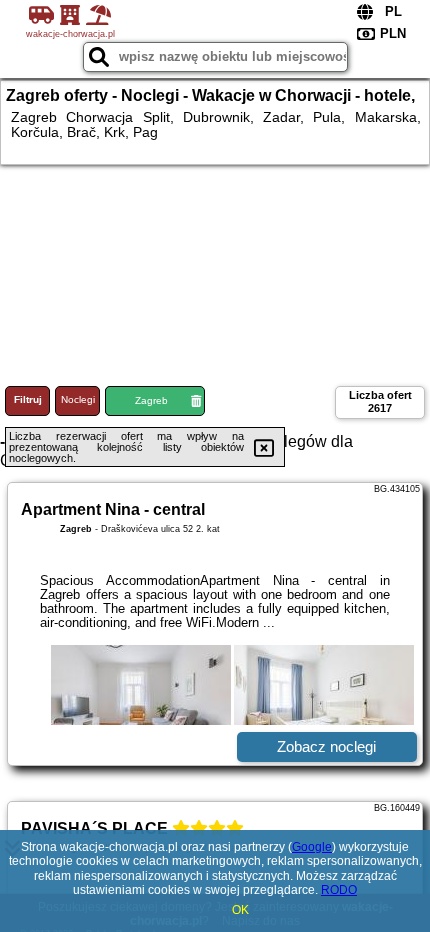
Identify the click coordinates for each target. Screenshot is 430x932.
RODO (339, 890)
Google (312, 847)
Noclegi (78, 399)
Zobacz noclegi (326, 746)
